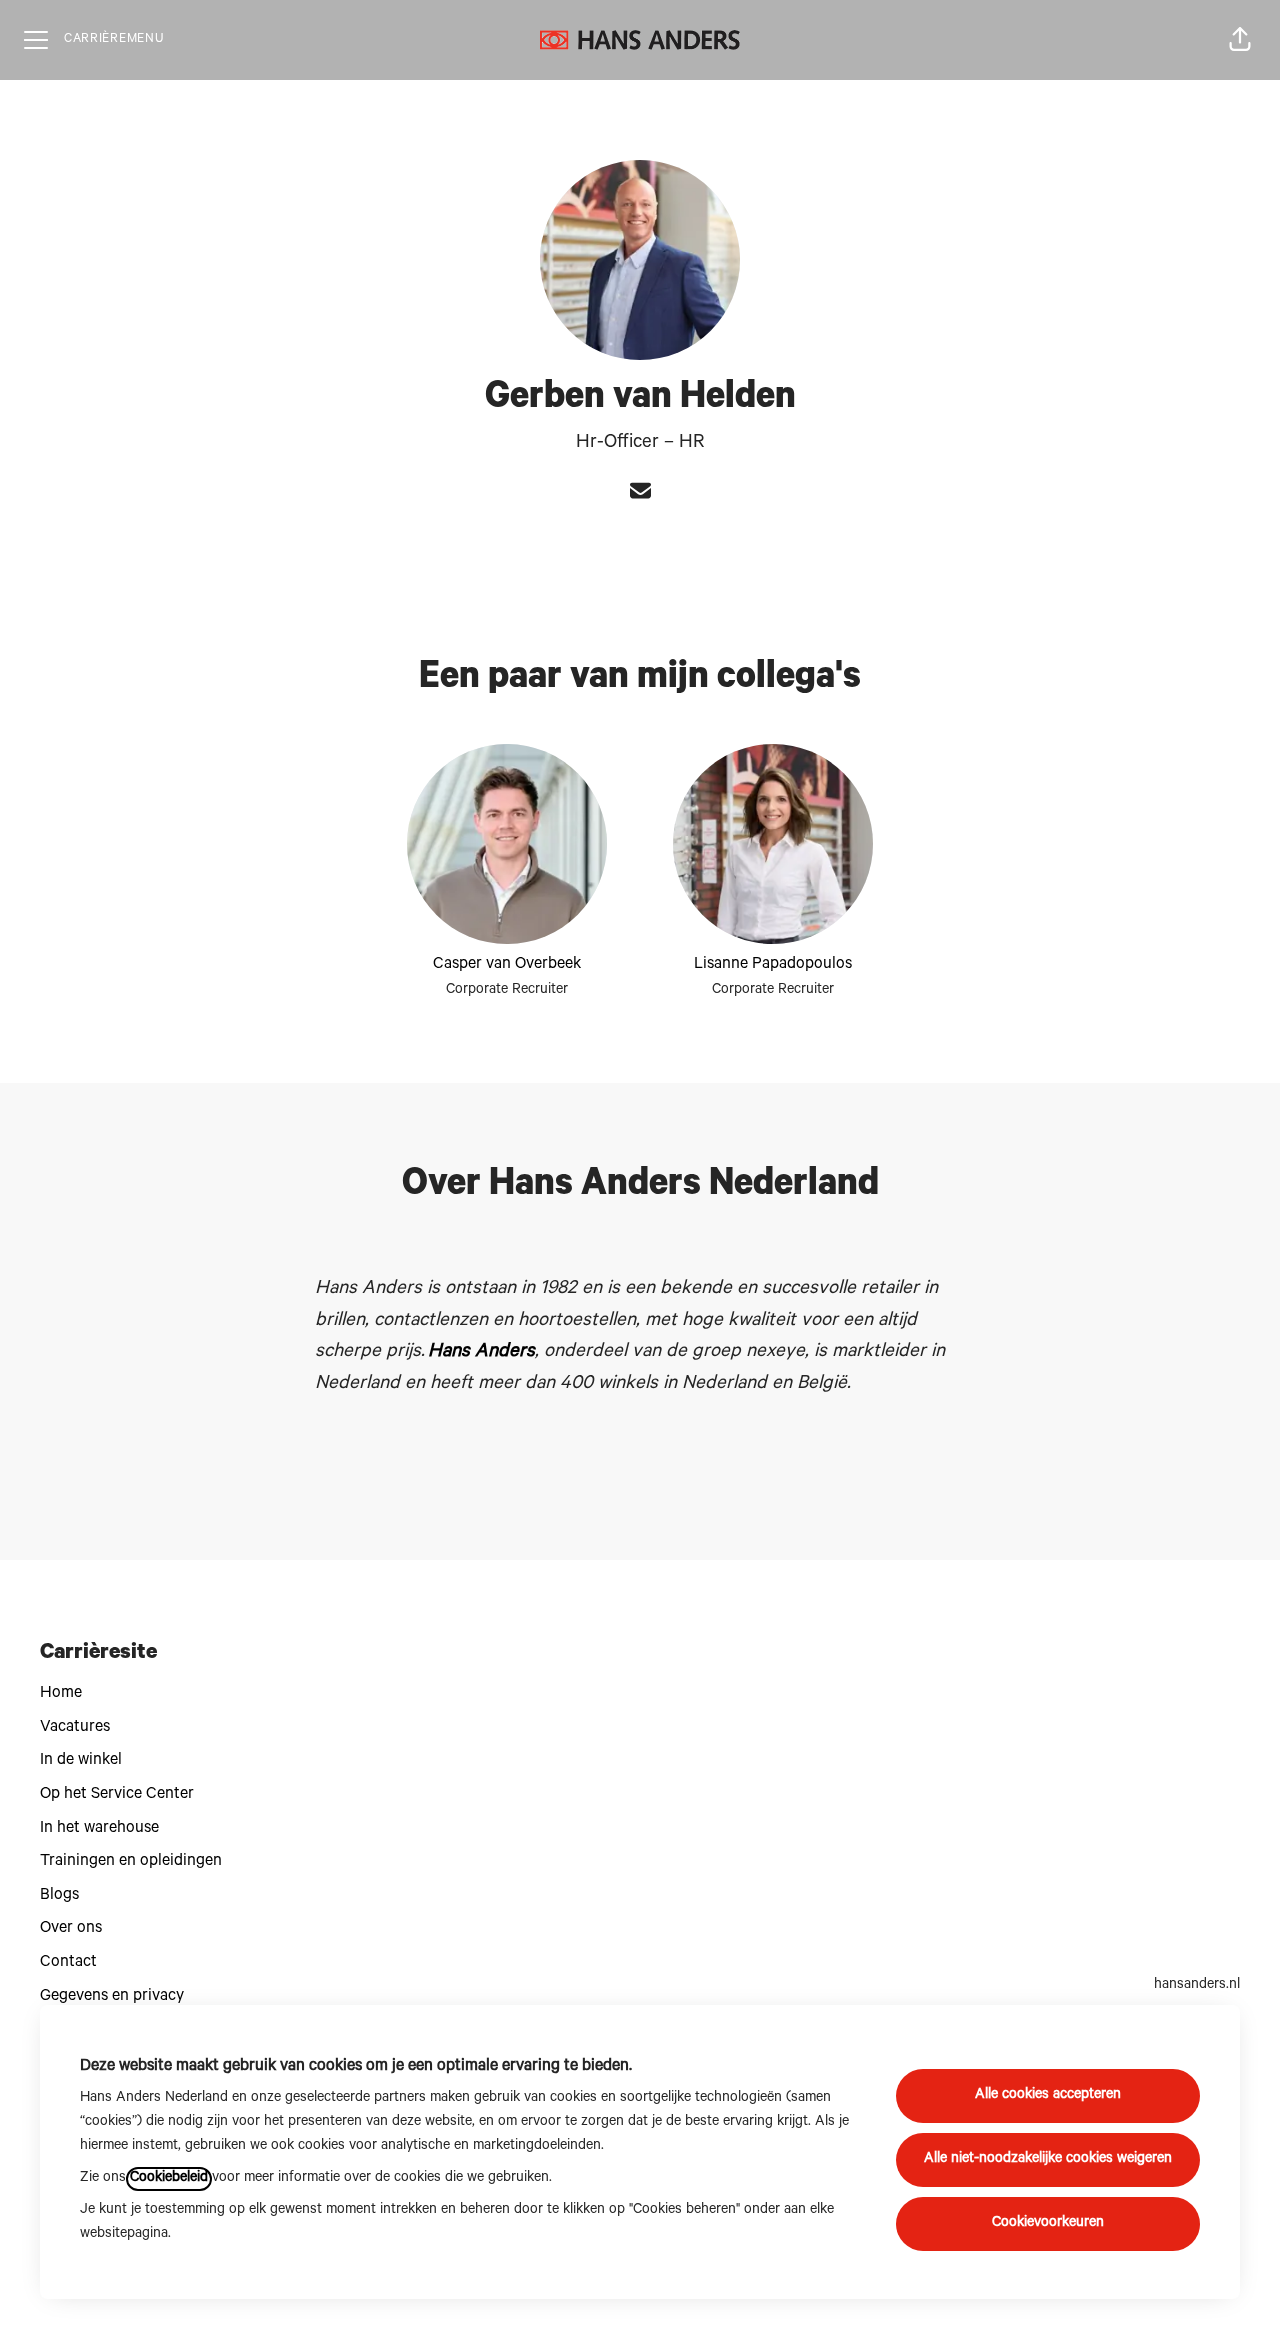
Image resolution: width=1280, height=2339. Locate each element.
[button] (1240, 40)
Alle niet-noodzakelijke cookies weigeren (1048, 2160)
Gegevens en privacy (112, 1997)
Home (61, 1694)
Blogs (59, 1896)
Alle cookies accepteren (1048, 2096)
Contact (68, 1963)
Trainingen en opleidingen (131, 1862)
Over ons (71, 1929)
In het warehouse (99, 1829)
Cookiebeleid (169, 2179)
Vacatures (75, 1728)
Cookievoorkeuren (1048, 2224)
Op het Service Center (117, 1795)
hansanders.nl (1197, 1986)
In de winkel (81, 1761)
